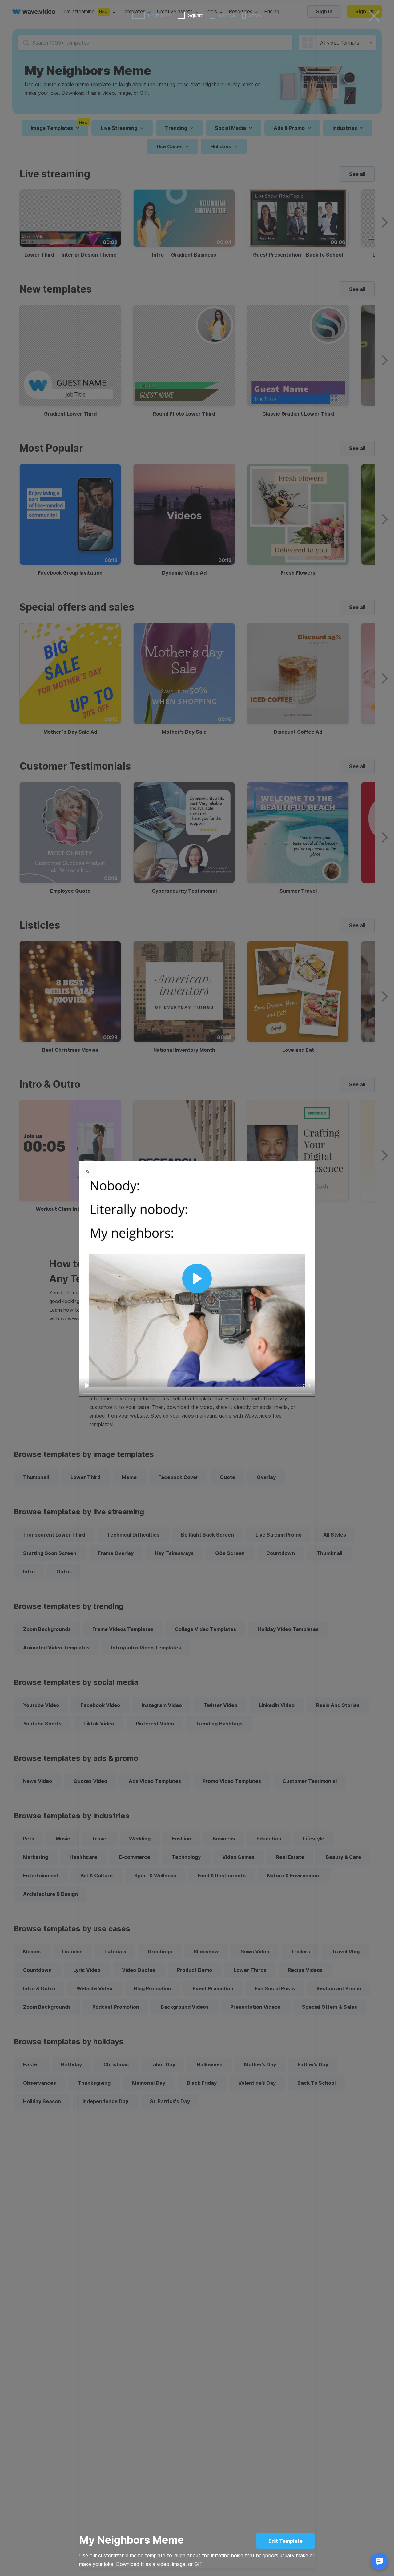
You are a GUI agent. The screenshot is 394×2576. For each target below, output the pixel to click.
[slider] (197, 1394)
